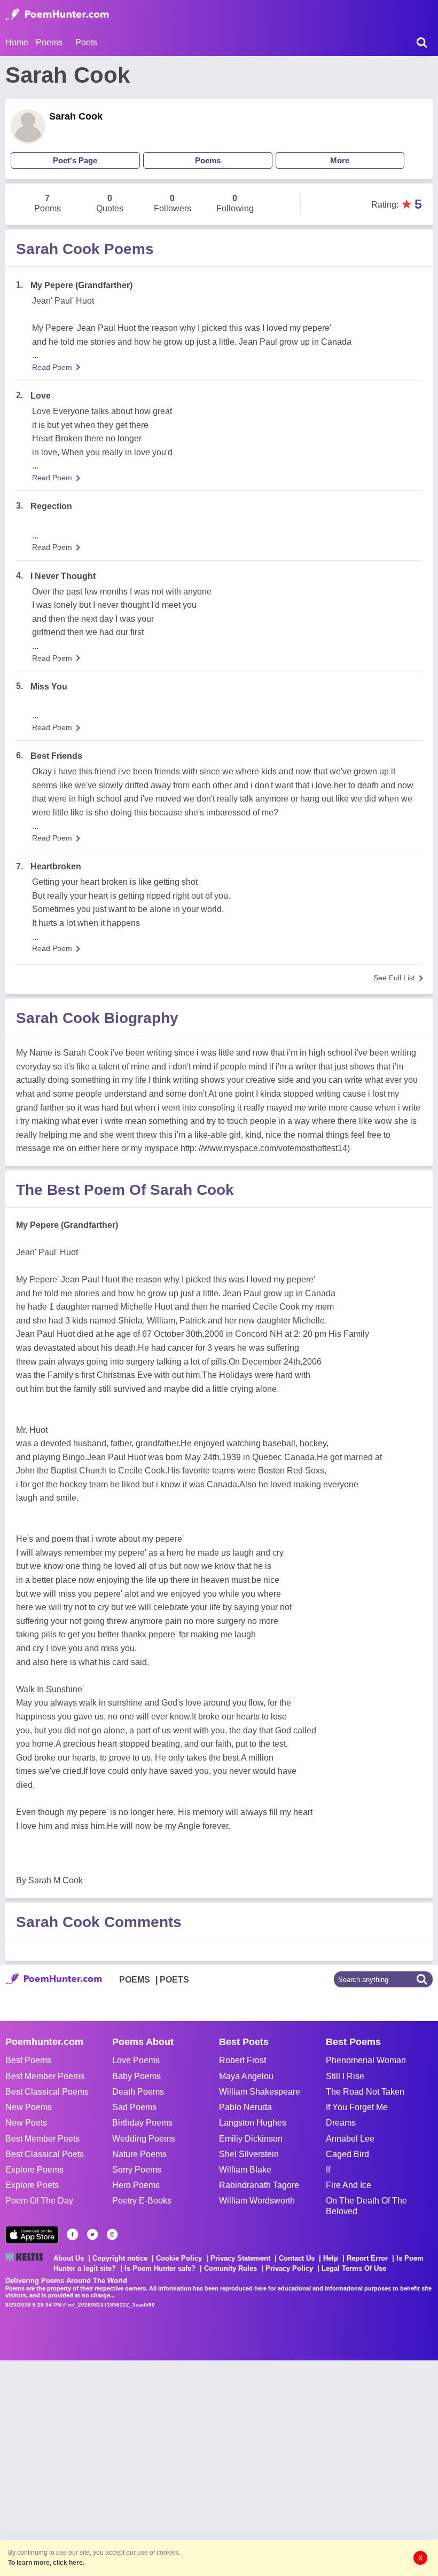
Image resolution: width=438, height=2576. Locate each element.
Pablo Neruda (245, 2107)
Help (331, 2258)
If (328, 2170)
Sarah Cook (76, 116)
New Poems (29, 2107)
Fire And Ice (349, 2185)
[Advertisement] (160, 2467)
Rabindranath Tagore (259, 2185)
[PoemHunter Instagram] (112, 2234)
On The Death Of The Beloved (366, 2206)
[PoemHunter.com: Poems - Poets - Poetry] (57, 14)
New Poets (26, 2123)
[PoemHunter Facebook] (73, 2234)
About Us (69, 2258)
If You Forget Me (357, 2107)
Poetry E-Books (142, 2201)
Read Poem (52, 367)
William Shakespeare (260, 2092)
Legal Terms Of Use (354, 2268)
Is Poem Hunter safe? (160, 2268)
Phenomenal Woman (366, 2060)
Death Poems (138, 2092)
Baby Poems (136, 2076)
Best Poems (28, 2060)
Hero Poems (136, 2185)
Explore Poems (34, 2170)
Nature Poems (139, 2154)
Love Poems (136, 2060)
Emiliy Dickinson (251, 2139)
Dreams (341, 2123)
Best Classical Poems (47, 2092)
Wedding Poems (144, 2139)
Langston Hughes (253, 2123)
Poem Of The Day (39, 2201)
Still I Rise (345, 2076)
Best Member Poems (45, 2076)
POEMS (135, 1980)
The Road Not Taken (365, 2092)
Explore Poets (32, 2185)
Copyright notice (120, 2258)
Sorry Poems (137, 2170)
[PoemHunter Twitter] (92, 2234)
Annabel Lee (350, 2139)
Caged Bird (347, 2154)
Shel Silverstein (249, 2154)
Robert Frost (243, 2060)
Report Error (367, 2258)
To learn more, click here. (46, 2563)
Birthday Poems (142, 2123)
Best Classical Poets (45, 2154)
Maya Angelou (246, 2076)
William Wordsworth (257, 2201)
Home (17, 42)
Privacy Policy (289, 2268)
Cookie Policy (179, 2258)
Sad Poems (134, 2107)
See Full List (394, 978)
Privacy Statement (240, 2258)
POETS (174, 1980)
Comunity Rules (230, 2268)
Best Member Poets (42, 2139)
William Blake (245, 2170)
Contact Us (297, 2258)
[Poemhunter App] (32, 2235)
